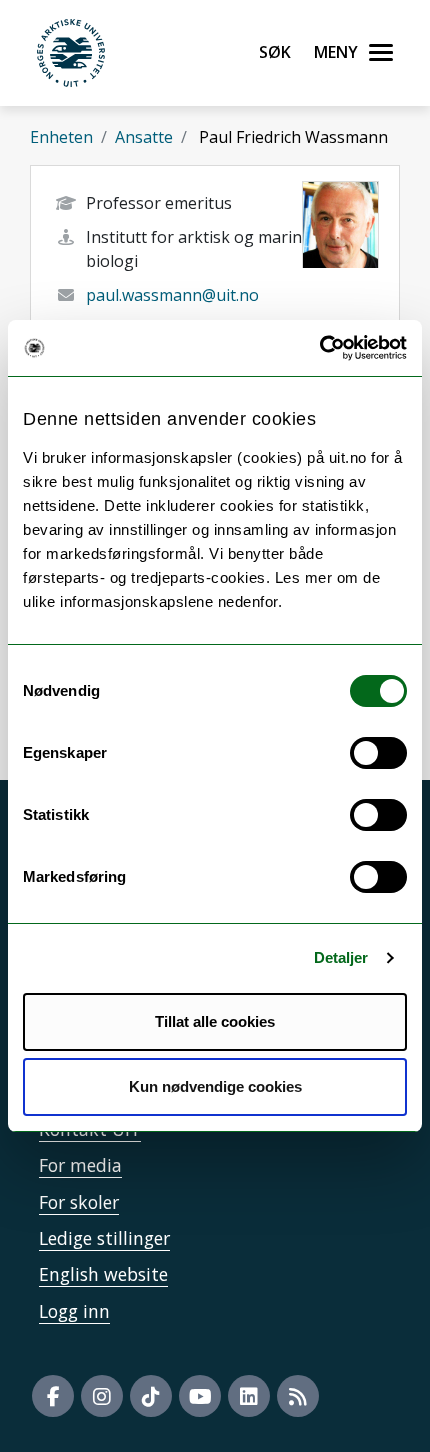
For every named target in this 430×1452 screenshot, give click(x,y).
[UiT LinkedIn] (249, 1396)
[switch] (378, 753)
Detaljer (341, 957)
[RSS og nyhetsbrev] (298, 1396)
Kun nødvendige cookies (215, 1086)
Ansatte (144, 137)
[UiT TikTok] (151, 1396)
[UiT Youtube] (200, 1396)
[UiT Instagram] (102, 1396)
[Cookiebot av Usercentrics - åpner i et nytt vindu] (319, 348)
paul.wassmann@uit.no (172, 295)
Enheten (61, 137)
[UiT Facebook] (53, 1396)
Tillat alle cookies (215, 1021)
